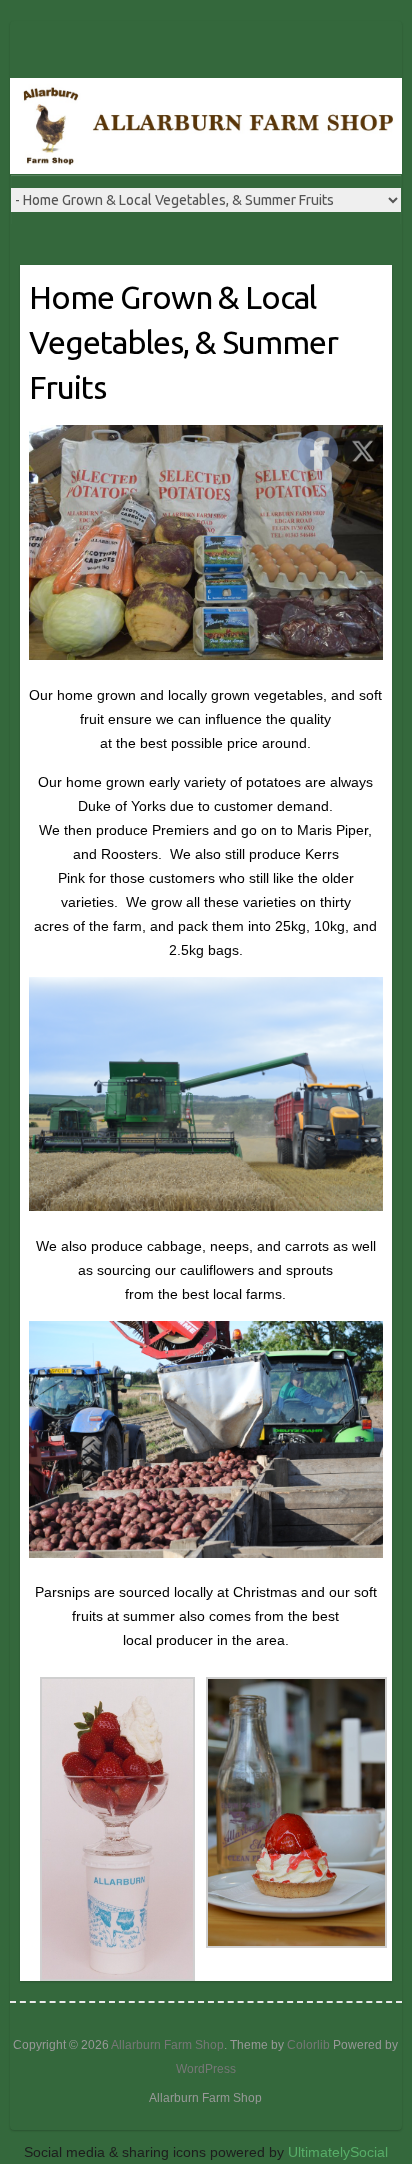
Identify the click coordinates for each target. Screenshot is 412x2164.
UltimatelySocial (338, 2152)
